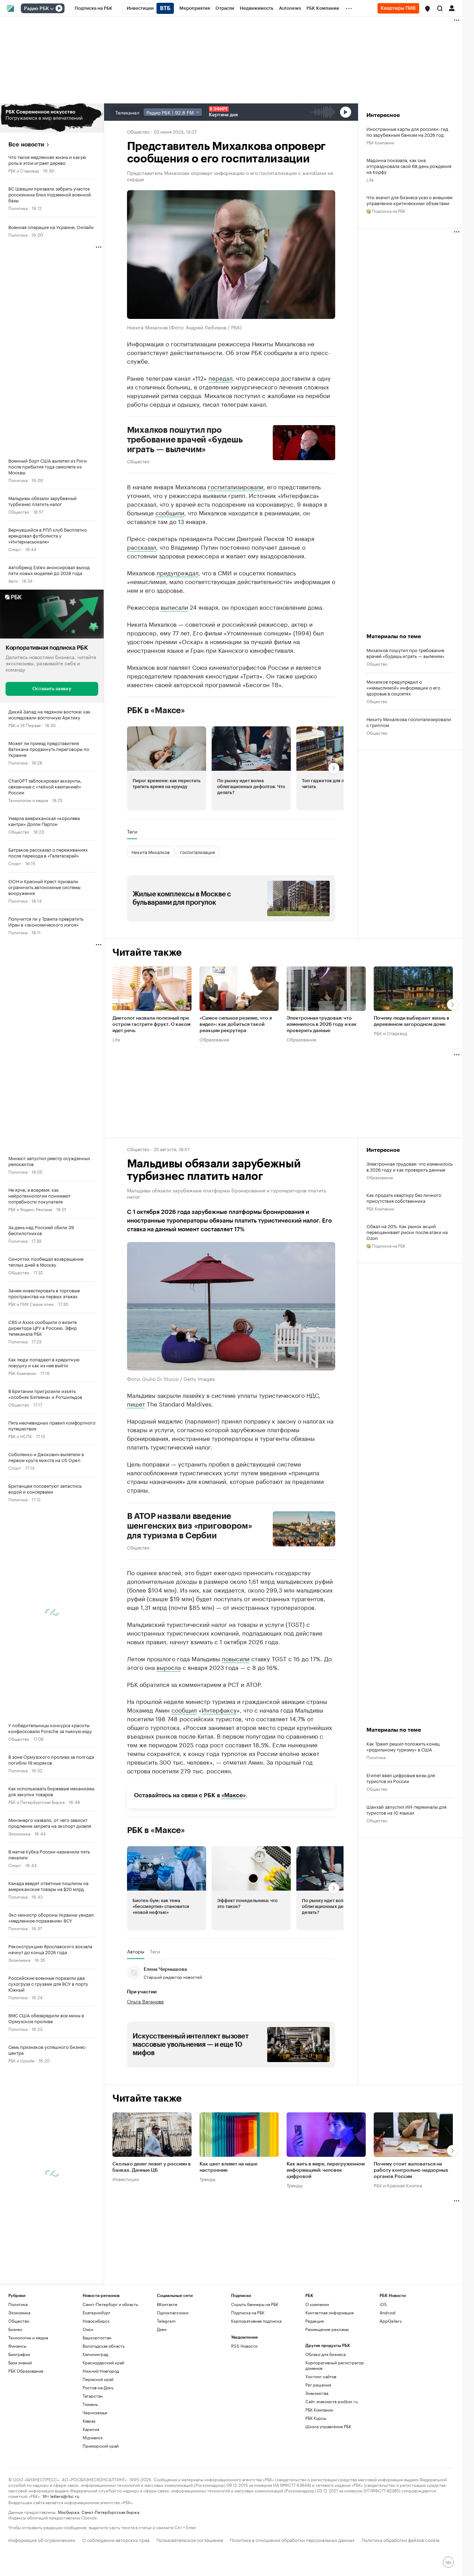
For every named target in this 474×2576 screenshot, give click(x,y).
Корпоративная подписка (256, 2321)
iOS (383, 2304)
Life (370, 179)
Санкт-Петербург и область (110, 2304)
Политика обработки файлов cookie (401, 2539)
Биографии (19, 2354)
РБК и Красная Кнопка (398, 2185)
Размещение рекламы (327, 2329)
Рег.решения (318, 2385)
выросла (169, 1667)
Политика (18, 208)
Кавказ (89, 2421)
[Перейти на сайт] (52, 118)
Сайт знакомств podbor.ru (332, 2401)
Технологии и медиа (28, 800)
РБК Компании (22, 1373)
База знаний (20, 2362)
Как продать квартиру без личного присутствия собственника (404, 1198)
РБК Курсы (316, 2418)
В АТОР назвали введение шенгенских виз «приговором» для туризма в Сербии (190, 1526)
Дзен (162, 2329)
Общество (19, 511)
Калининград (95, 2354)
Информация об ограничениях (42, 2539)
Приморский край (101, 2446)
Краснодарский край (103, 2362)
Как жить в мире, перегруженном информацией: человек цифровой (326, 2171)
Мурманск (93, 2437)
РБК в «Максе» (156, 710)
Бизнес (15, 2329)
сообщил (184, 1709)
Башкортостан (97, 2337)
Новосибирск (96, 2321)
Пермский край (98, 2379)
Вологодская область (104, 2346)
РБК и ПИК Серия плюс (31, 1304)
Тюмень (90, 2404)
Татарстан (93, 2396)
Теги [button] (132, 831)
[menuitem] (94, 8)
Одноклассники (173, 2312)
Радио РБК (36, 9)
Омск (88, 2329)
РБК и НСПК (20, 1436)
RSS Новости (244, 2346)
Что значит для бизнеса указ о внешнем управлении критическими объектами (409, 200)
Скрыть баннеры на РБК (255, 2304)
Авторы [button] (136, 1951)
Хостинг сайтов (321, 2376)
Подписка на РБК (248, 2312)
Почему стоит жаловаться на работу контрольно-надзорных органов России (411, 2171)
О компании (317, 2304)
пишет (136, 1403)
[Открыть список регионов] (428, 9)
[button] (428, 9)
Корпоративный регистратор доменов (335, 2365)
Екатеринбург (96, 2312)
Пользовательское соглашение (190, 2539)
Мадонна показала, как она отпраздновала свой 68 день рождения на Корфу (409, 166)
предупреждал (177, 572)
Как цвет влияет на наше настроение (228, 2168)
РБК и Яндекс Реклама (30, 1209)
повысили (236, 1658)
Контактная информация (329, 2312)
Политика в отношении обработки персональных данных (292, 2539)
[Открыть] (52, 9)
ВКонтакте (167, 2304)
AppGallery (391, 2321)
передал (221, 378)
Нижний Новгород (101, 2371)
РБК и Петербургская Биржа (36, 1802)
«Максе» (234, 1795)
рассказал (142, 547)
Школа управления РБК (328, 2426)
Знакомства (317, 2393)
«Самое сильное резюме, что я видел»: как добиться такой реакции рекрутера (236, 1024)
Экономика (19, 1833)
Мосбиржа (69, 2512)
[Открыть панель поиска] (440, 8)
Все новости (26, 145)
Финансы (17, 2346)
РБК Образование (26, 2371)
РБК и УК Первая (24, 725)
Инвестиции (126, 2179)
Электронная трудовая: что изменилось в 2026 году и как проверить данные (322, 1024)
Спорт (15, 549)
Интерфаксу (219, 1709)
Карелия (91, 2429)
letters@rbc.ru (65, 2496)
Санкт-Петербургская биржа (110, 2512)
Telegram (166, 2321)
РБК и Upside (21, 2060)
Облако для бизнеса (325, 2354)
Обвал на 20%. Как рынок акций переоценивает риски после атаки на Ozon (407, 1232)
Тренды (208, 2179)
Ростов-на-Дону (98, 2387)
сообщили (170, 512)
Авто (13, 580)
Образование (214, 1039)
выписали (174, 607)
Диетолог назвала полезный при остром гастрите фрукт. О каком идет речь (151, 1024)
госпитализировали (236, 486)
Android (388, 2312)
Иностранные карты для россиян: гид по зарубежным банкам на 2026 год (407, 132)
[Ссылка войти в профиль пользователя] (452, 8)
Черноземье (95, 2412)
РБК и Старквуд (24, 170)
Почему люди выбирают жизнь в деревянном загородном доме (412, 1021)
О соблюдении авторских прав (116, 2539)
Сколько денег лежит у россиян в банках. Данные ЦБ (152, 2168)
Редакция (315, 2321)
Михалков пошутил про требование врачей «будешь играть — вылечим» (185, 440)
